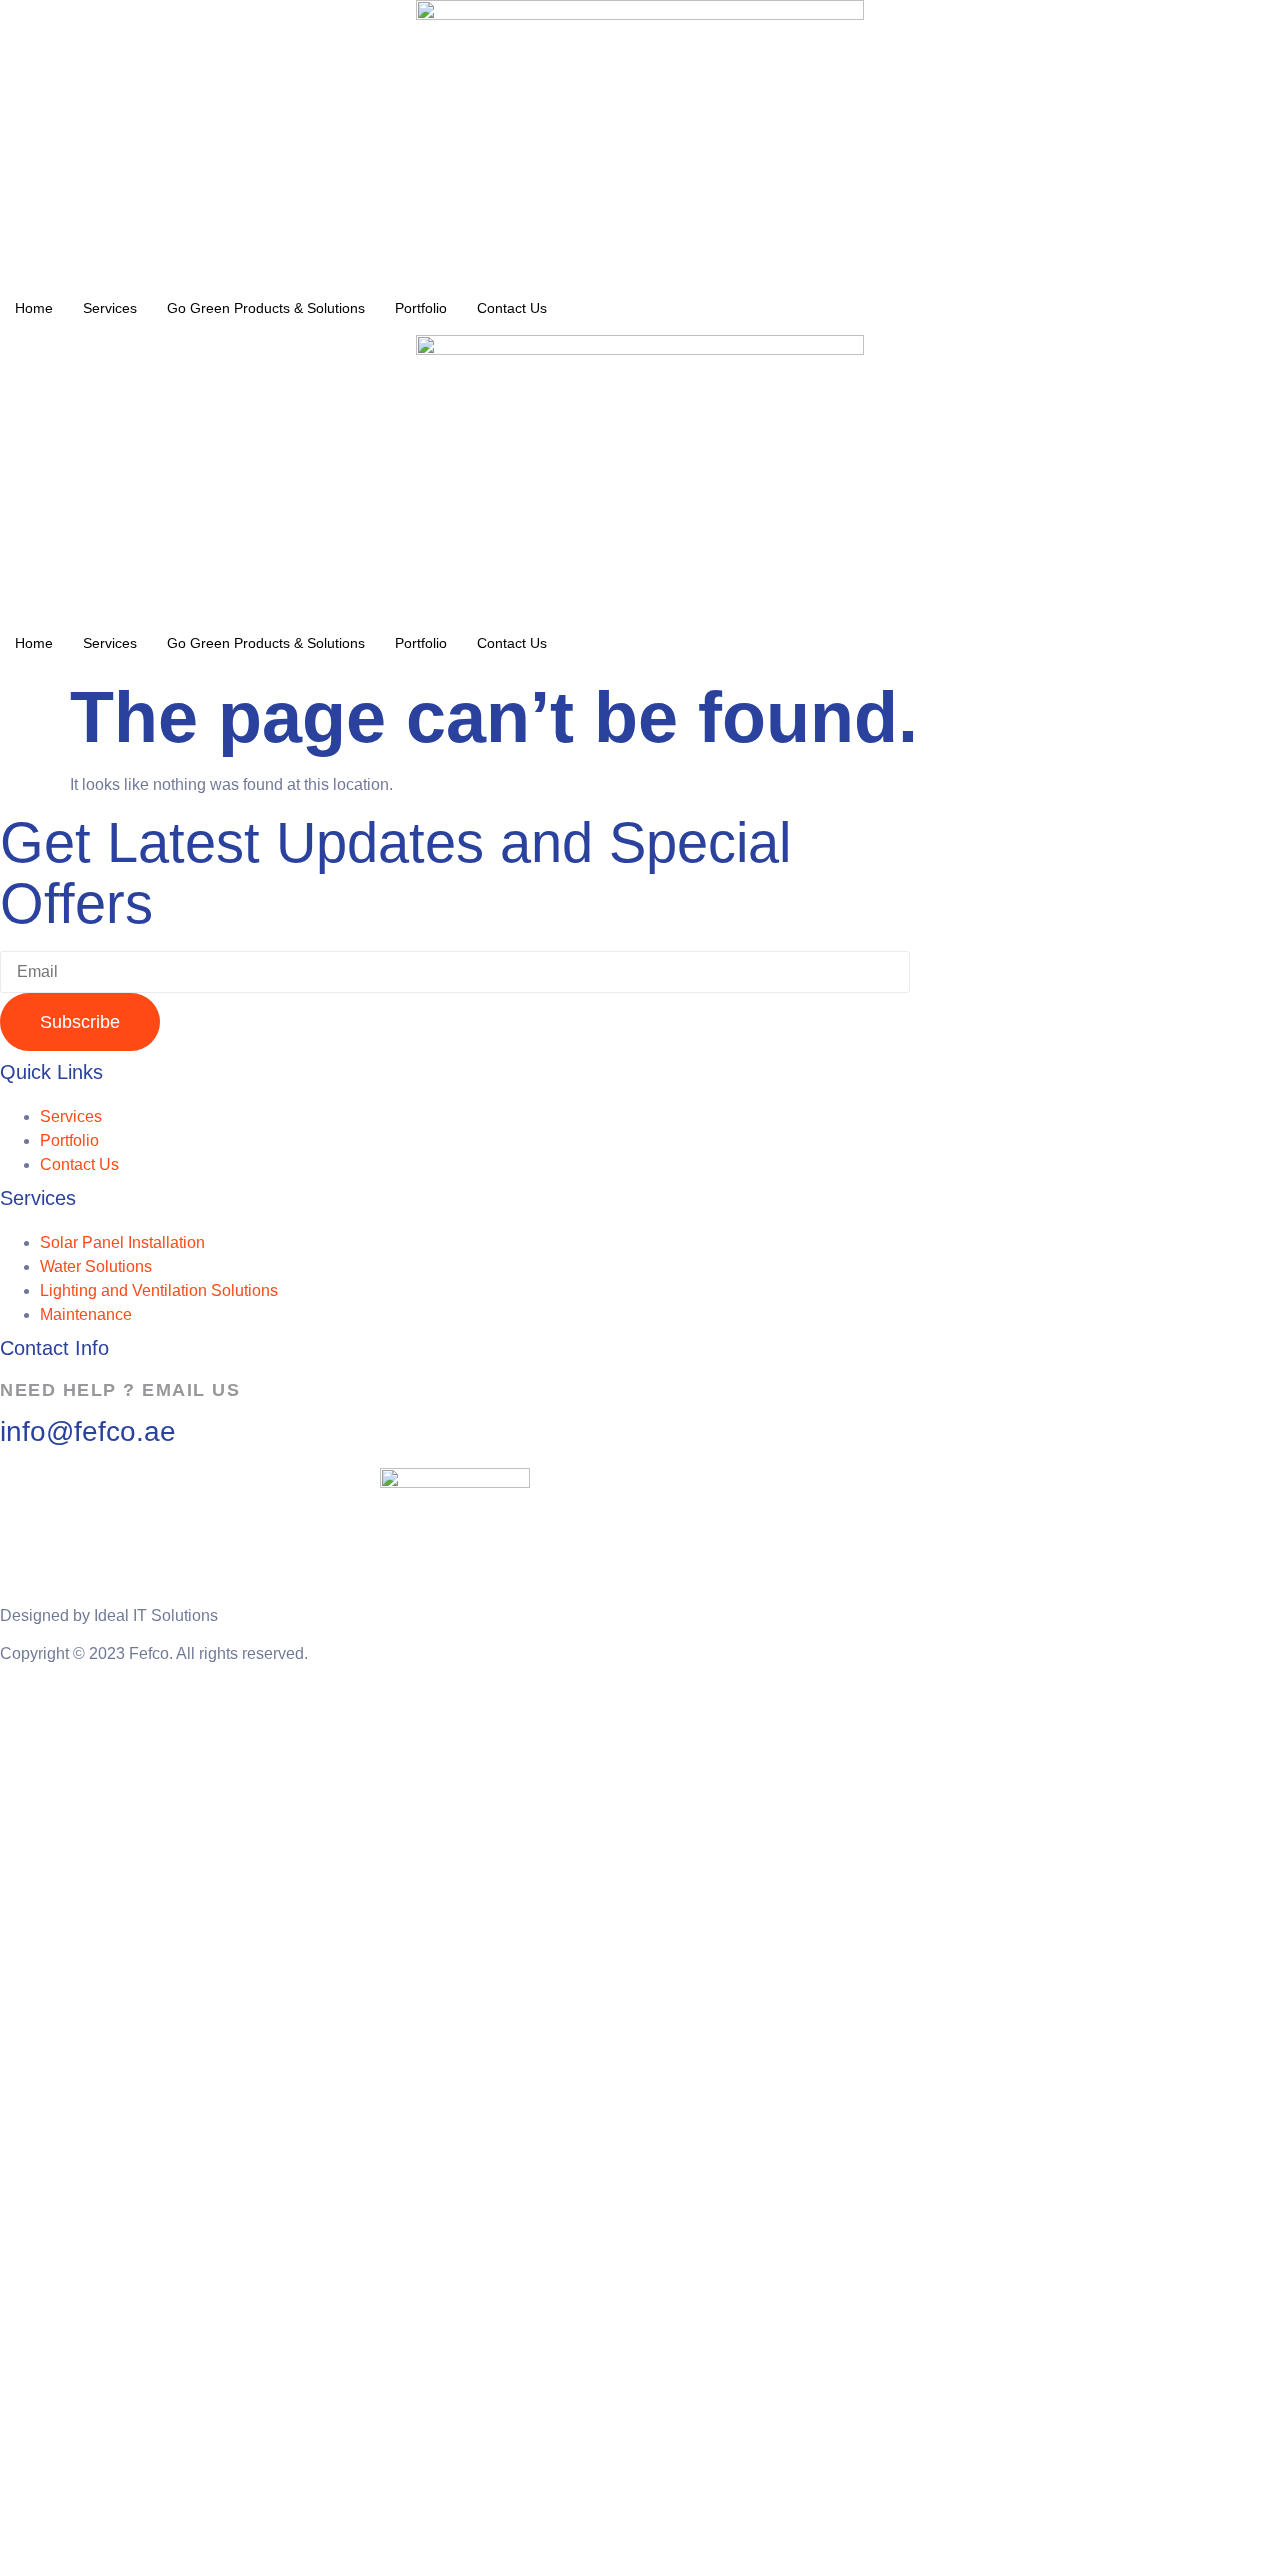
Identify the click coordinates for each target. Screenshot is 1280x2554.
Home (34, 308)
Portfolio (421, 308)
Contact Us (512, 308)
